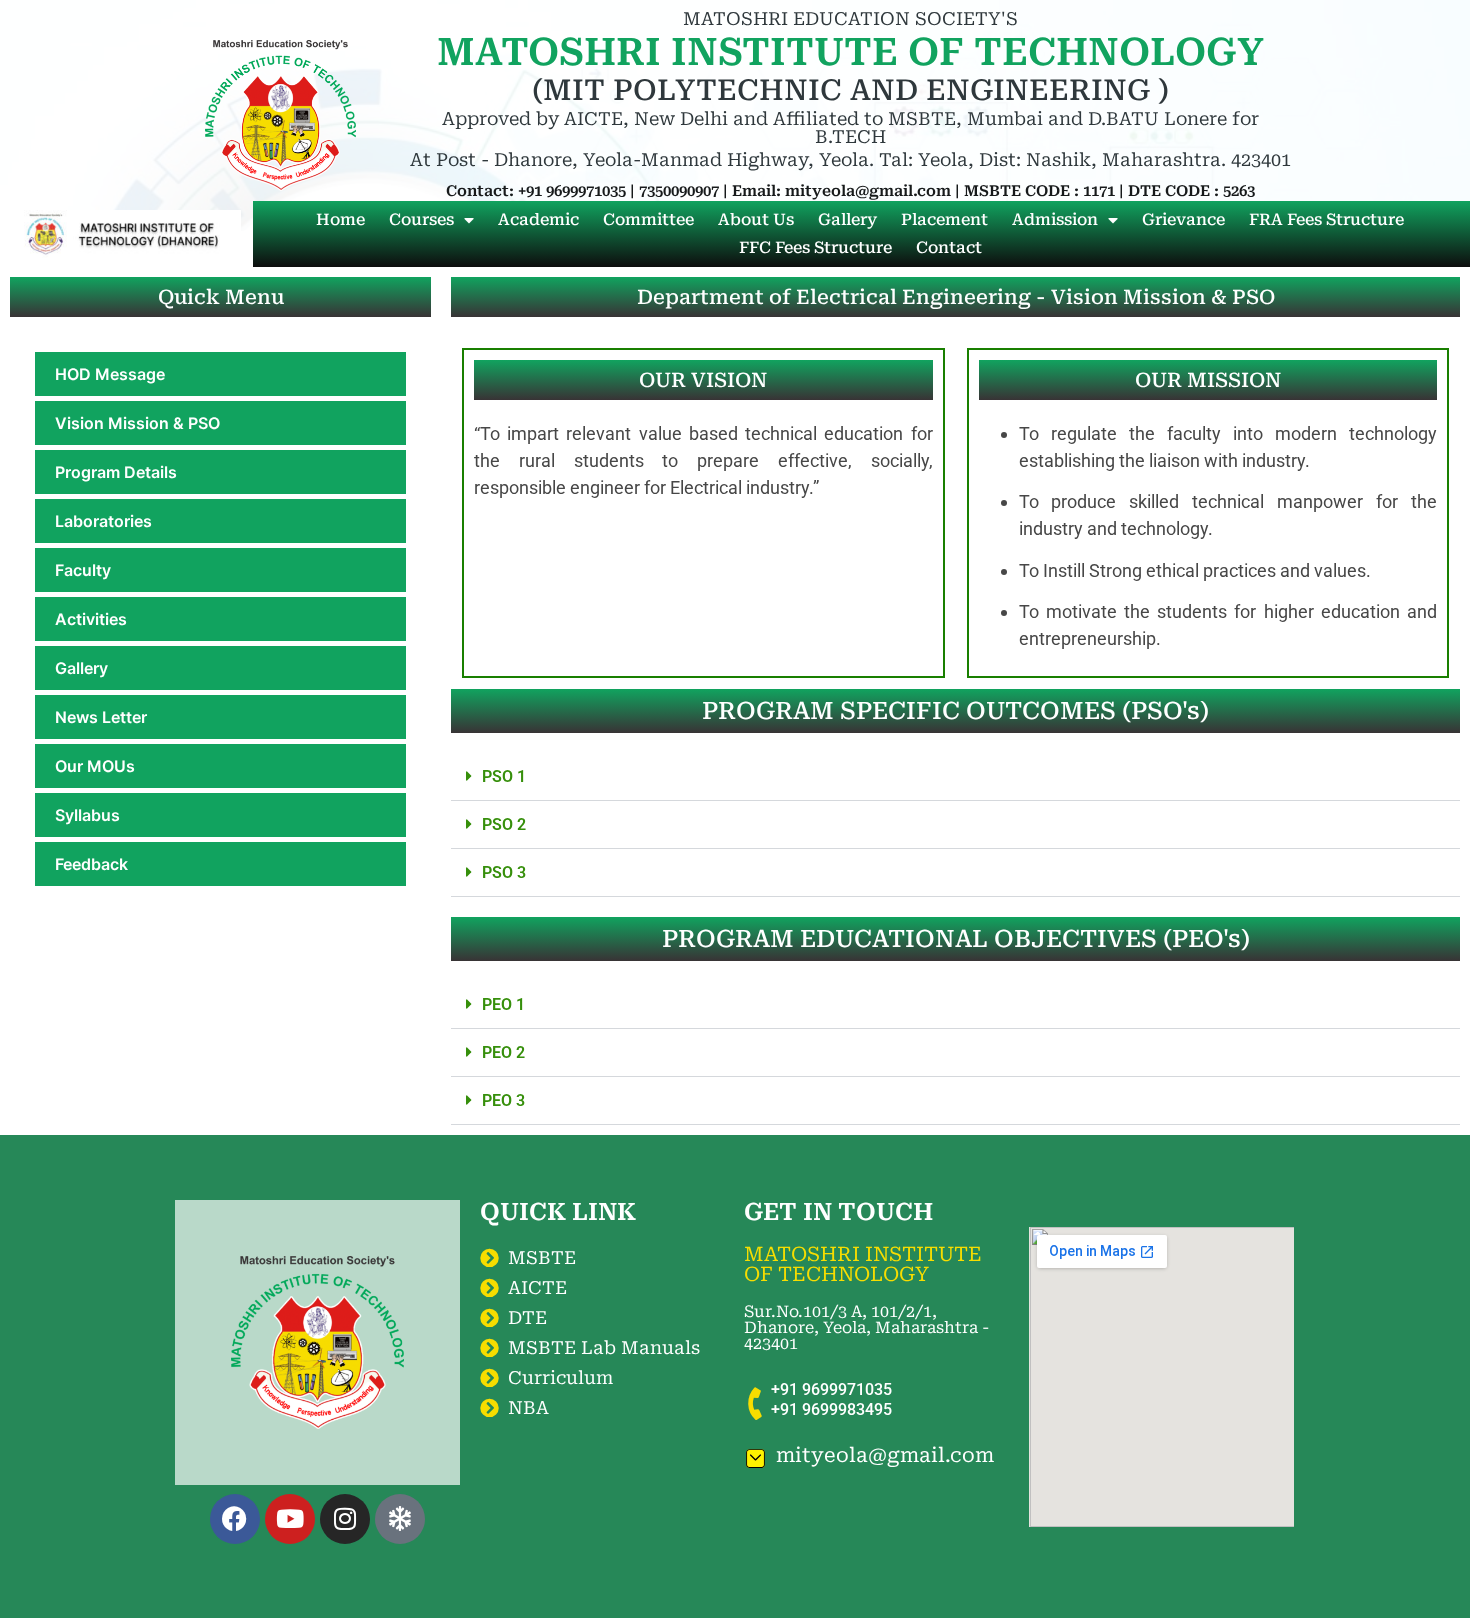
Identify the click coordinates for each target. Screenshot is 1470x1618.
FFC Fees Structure (815, 247)
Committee (648, 219)
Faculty (83, 570)
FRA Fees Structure (1326, 219)
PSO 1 (504, 776)
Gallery (847, 219)
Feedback (91, 864)
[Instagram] (345, 1519)
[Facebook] (235, 1519)
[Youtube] (290, 1519)
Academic (538, 219)
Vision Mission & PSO (137, 423)
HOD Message (110, 374)
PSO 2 (504, 824)
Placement (944, 219)
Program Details (116, 472)
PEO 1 (503, 1004)
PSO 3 (504, 872)
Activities (91, 619)
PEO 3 (503, 1100)
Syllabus (87, 815)
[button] (955, 777)
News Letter (101, 717)
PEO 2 (503, 1052)
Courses (421, 219)
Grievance (1183, 219)
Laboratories (103, 521)
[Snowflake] (400, 1519)
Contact (949, 247)
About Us (756, 219)
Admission (1055, 219)
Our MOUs (95, 766)
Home (340, 219)
